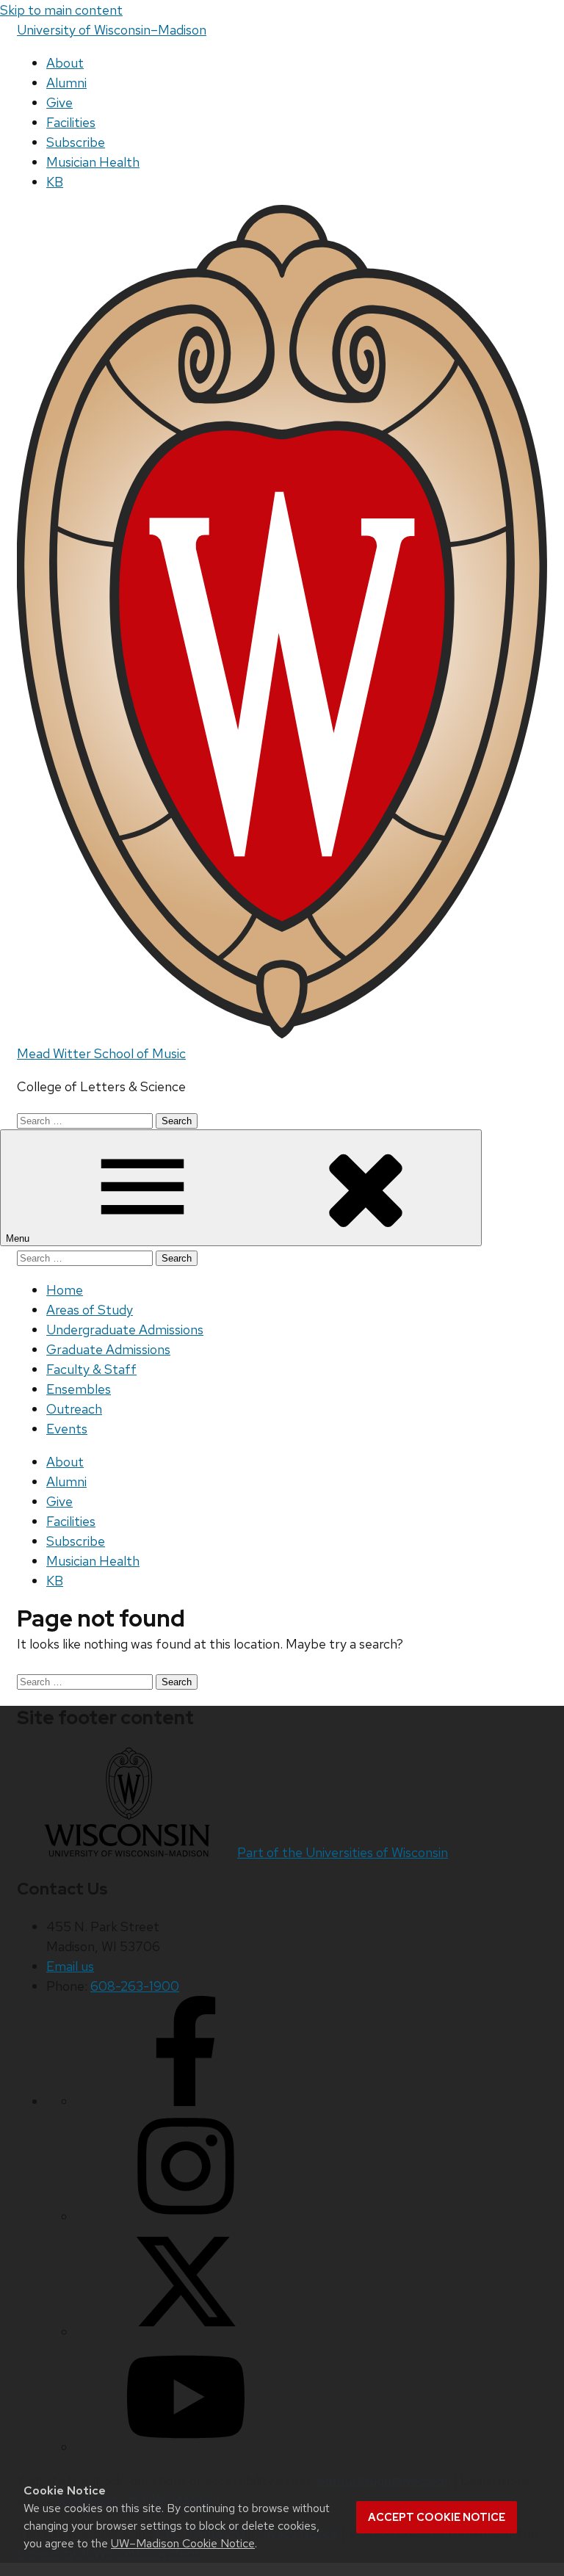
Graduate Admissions (108, 1349)
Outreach (74, 1409)
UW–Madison (112, 30)
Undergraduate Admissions (125, 1329)
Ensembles (79, 1389)
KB (55, 182)
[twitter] (186, 2332)
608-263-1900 (135, 1986)
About (65, 63)
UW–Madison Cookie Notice (183, 2543)
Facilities (71, 122)
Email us (70, 1966)
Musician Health (93, 162)
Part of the (343, 1852)
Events (67, 1429)
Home (65, 1290)
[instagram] (186, 2217)
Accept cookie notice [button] (437, 2517)
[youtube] (186, 2447)
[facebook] (186, 2101)
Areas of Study (90, 1310)
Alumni (66, 83)
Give (59, 102)
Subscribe (76, 142)
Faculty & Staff (91, 1369)
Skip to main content (61, 10)
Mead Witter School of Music (101, 1053)
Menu (19, 1238)
